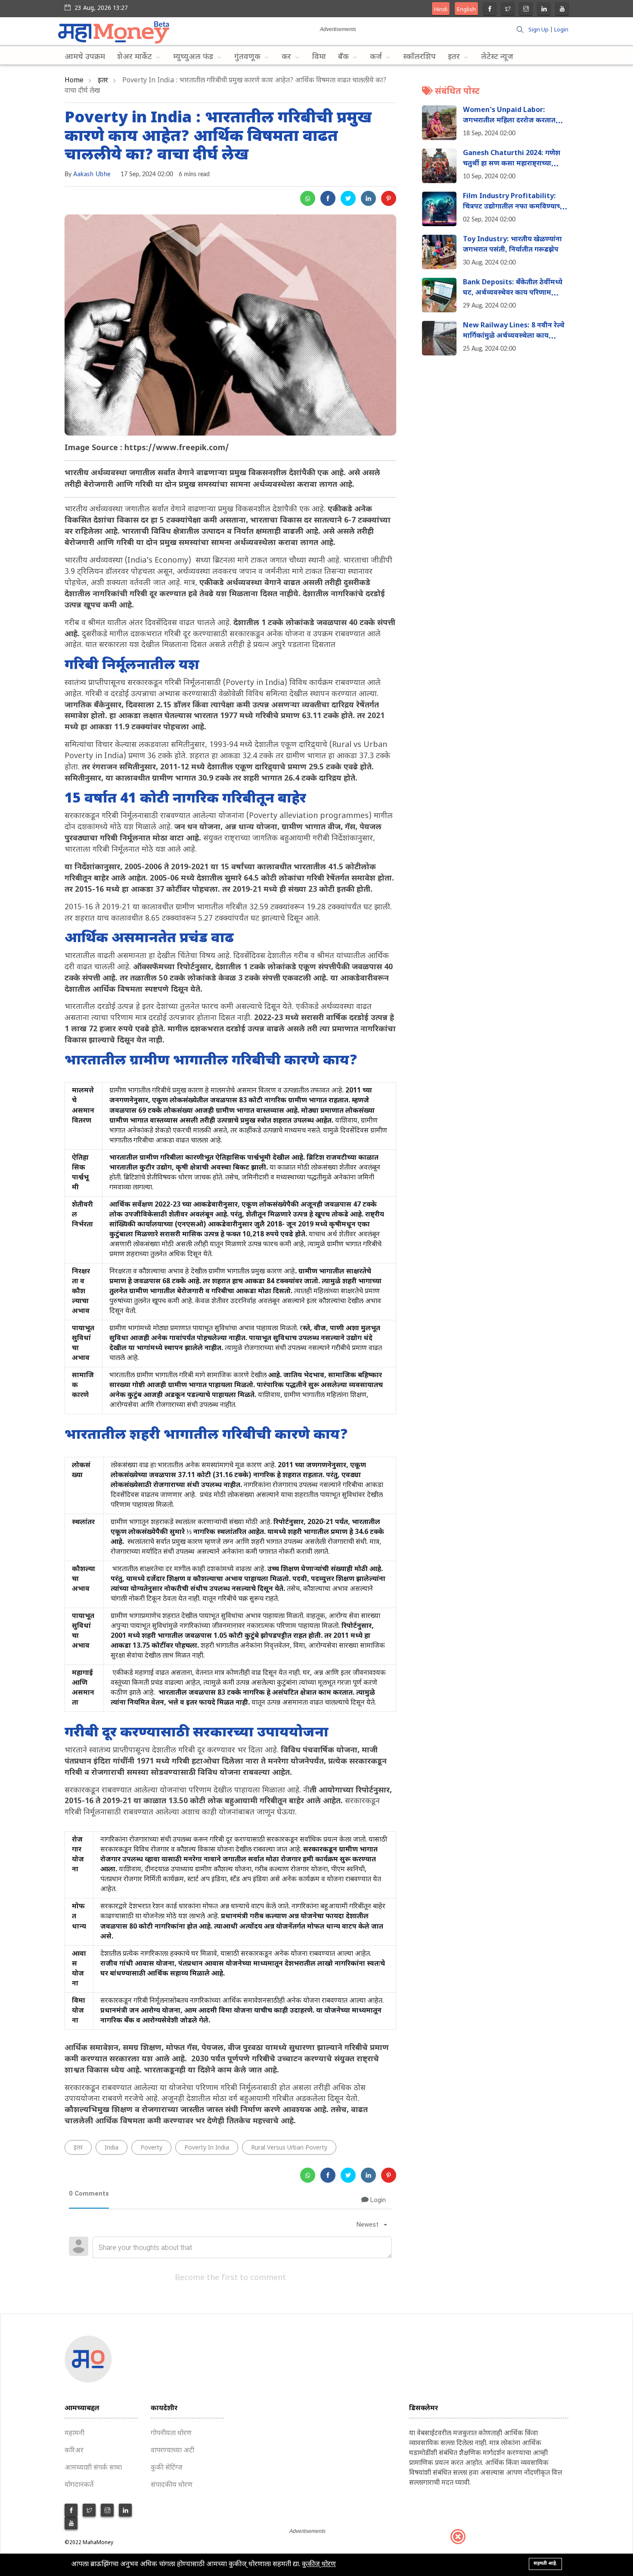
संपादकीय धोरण (172, 2485)
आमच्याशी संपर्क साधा (93, 2468)
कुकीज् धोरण (319, 2565)
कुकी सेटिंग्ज (167, 2468)
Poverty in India (207, 2148)
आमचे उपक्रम (85, 57)
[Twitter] (508, 10)
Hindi (441, 10)
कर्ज (377, 57)
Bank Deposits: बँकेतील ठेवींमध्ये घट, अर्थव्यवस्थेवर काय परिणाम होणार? (513, 294)
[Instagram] (526, 10)
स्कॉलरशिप (419, 57)
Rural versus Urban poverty (289, 2148)
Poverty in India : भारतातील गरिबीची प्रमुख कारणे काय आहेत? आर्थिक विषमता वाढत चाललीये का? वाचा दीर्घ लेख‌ (218, 137)
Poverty (151, 2148)
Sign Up (538, 30)
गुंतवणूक (248, 57)
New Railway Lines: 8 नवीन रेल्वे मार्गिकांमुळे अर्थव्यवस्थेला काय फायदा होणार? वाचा (514, 337)
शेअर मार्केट (136, 57)
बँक (344, 57)
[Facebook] (490, 10)
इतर (455, 57)
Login (561, 30)
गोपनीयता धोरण (171, 2434)
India (112, 2148)
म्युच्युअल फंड (194, 57)
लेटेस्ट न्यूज (497, 57)
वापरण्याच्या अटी (172, 2451)
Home (74, 81)
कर (287, 57)
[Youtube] (562, 10)
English (466, 10)
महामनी (74, 2434)
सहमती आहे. (545, 2564)
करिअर (74, 2451)
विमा (319, 57)
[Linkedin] (544, 10)
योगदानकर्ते (79, 2485)
